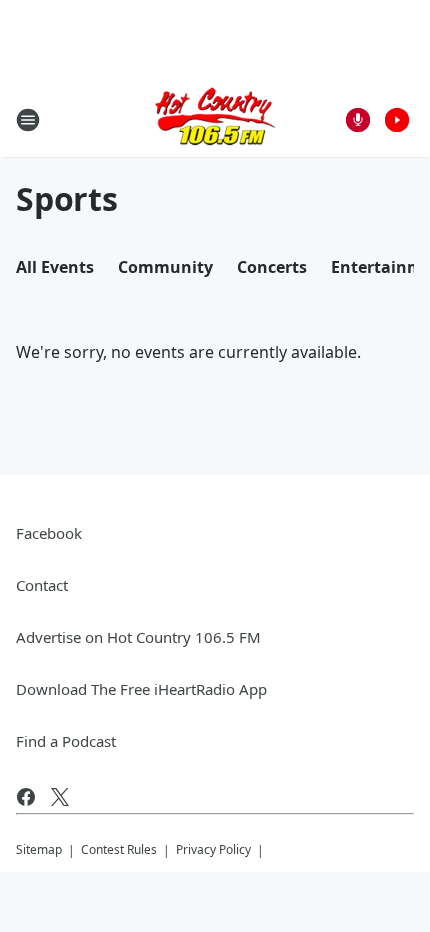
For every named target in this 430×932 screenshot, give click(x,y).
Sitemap (39, 849)
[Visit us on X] (60, 797)
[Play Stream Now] (397, 120)
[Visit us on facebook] (26, 797)
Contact (42, 585)
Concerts (272, 267)
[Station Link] (215, 119)
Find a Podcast (66, 741)
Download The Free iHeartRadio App (141, 689)
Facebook (49, 533)
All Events (55, 267)
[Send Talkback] (358, 120)
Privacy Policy (213, 849)
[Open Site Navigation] (28, 120)
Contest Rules (119, 849)
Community (165, 267)
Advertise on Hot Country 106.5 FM (138, 637)
